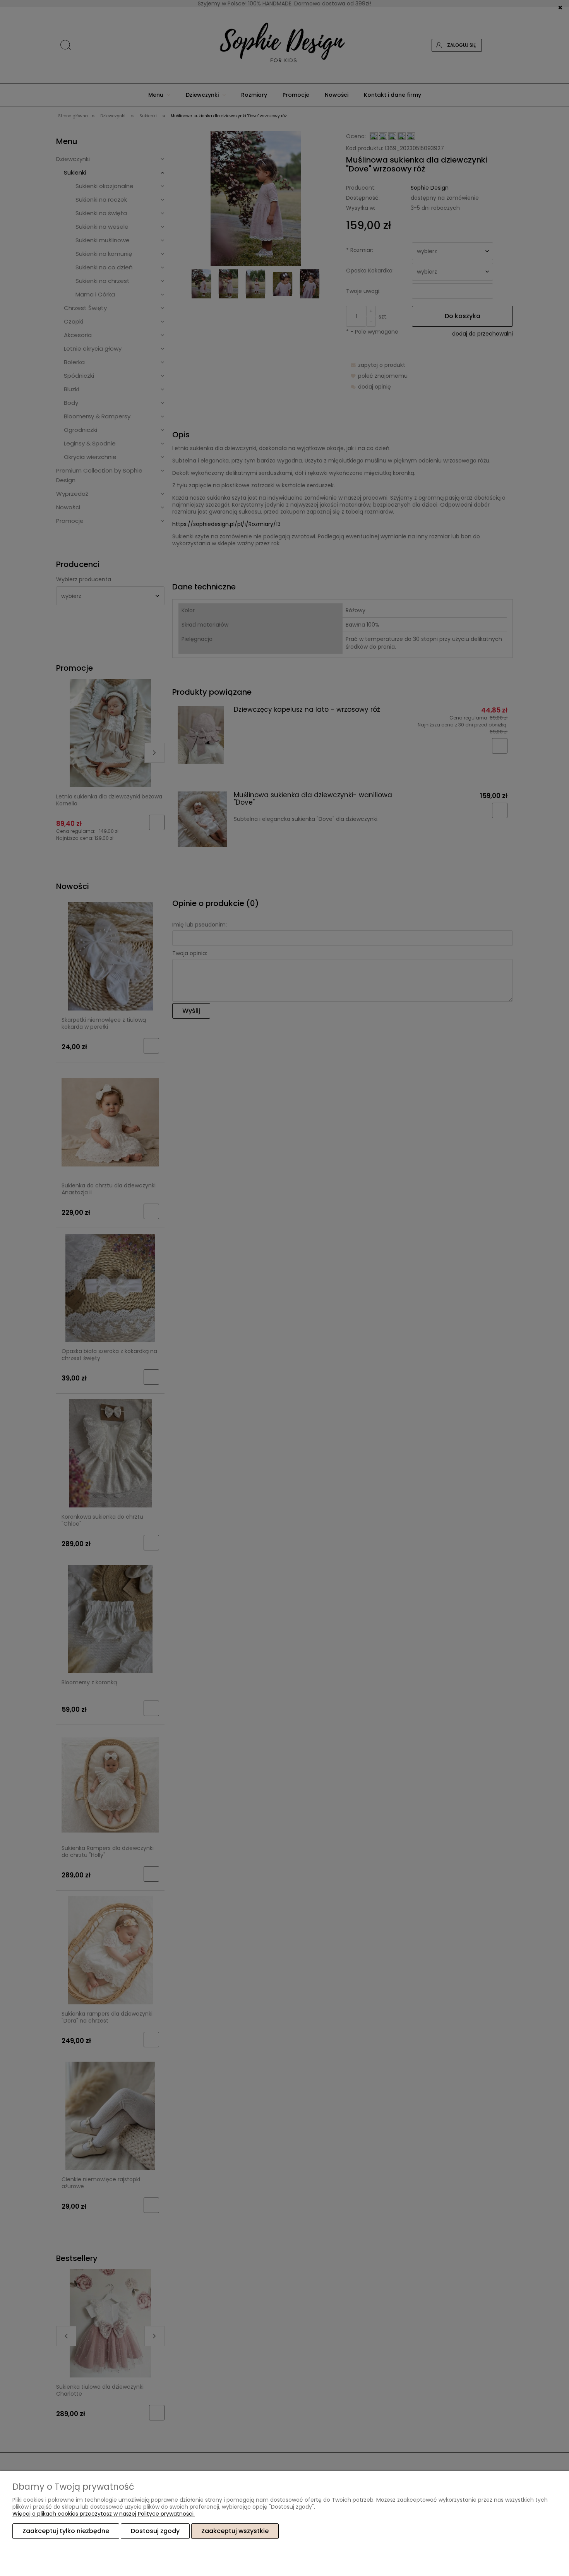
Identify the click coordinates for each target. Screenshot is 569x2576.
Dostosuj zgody (155, 2531)
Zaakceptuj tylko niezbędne (66, 2531)
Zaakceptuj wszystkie (235, 2531)
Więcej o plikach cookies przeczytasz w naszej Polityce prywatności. (104, 2514)
